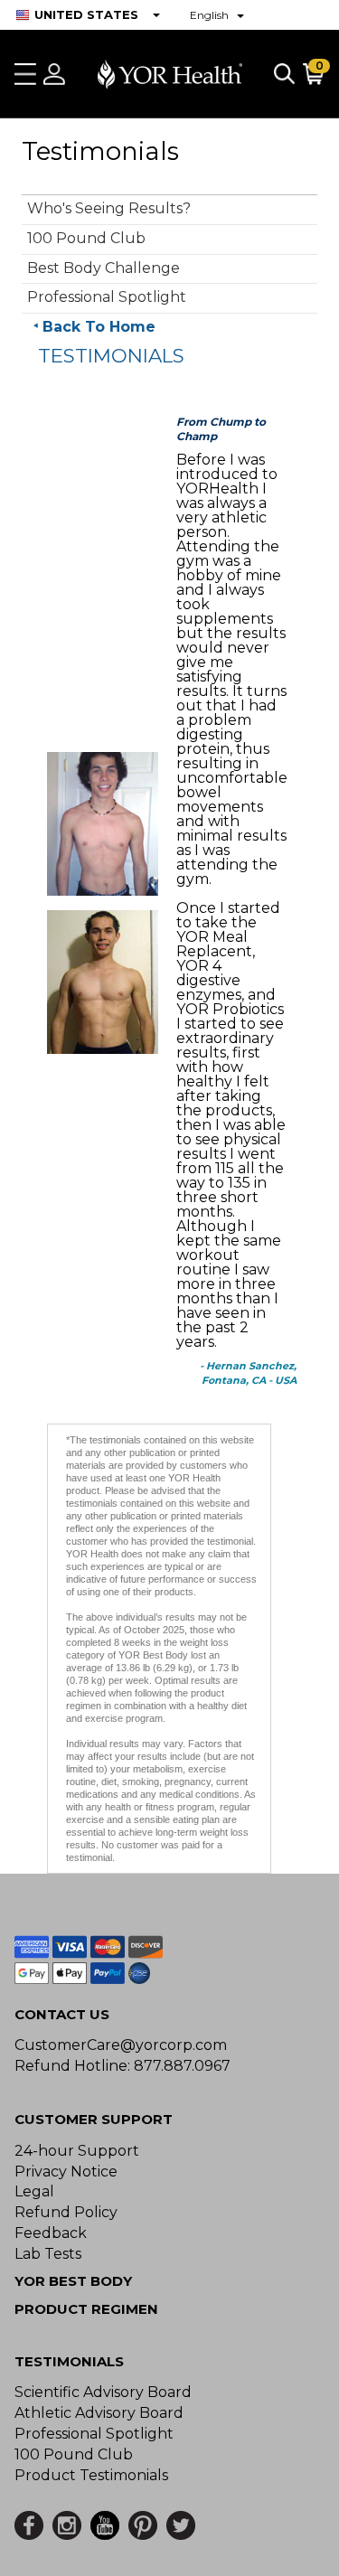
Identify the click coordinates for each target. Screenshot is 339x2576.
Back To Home (99, 327)
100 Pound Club (86, 238)
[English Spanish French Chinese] (217, 15)
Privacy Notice (66, 2172)
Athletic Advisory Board (99, 2413)
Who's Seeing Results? (109, 208)
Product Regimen (86, 2309)
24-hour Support (77, 2151)
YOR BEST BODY (73, 2281)
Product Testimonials (91, 2475)
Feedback (51, 2233)
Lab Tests (48, 2254)
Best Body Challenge (104, 268)
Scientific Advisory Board (103, 2392)
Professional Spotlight (107, 297)
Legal (34, 2191)
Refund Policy (66, 2212)
